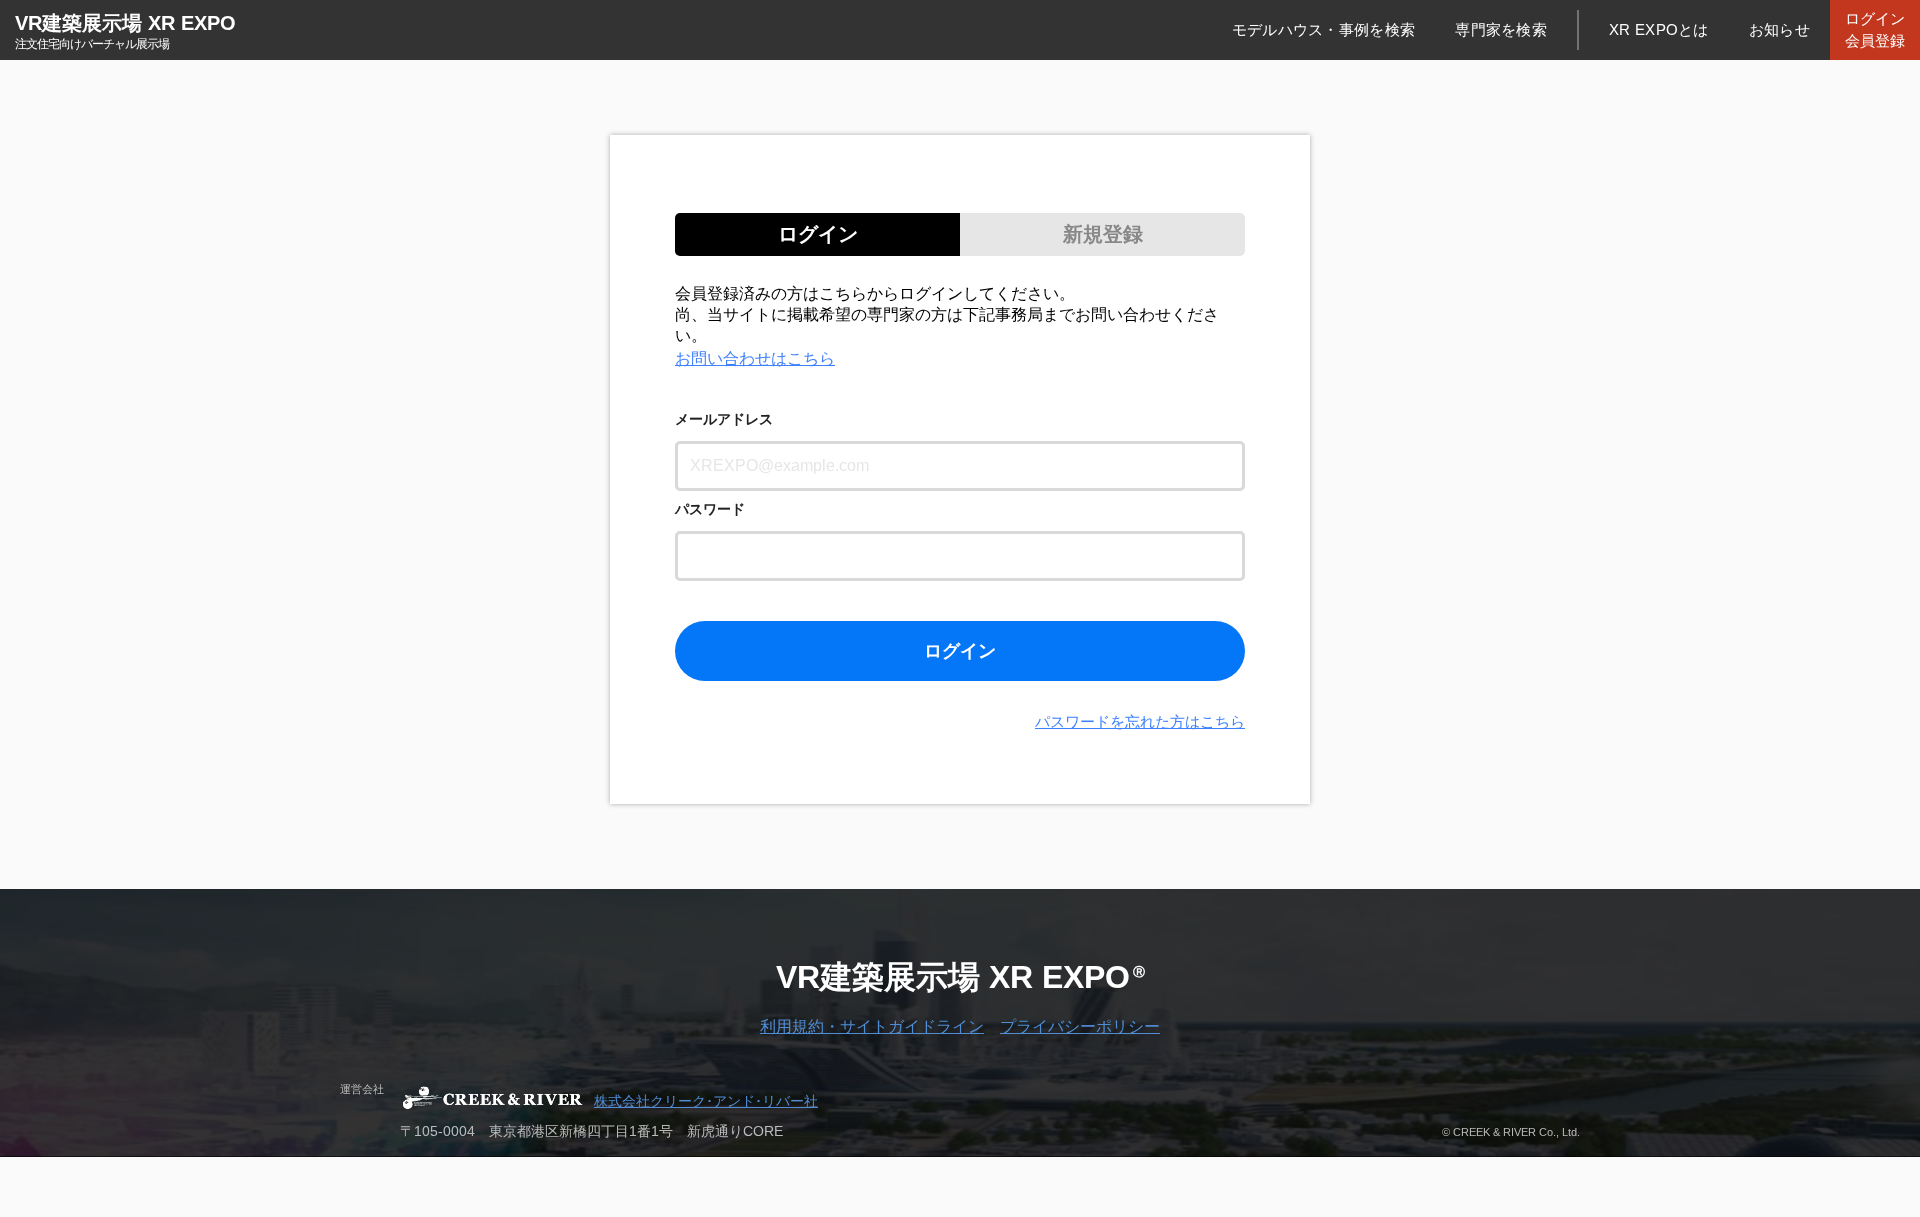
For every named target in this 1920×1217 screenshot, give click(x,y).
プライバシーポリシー (1080, 1026)
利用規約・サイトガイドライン (872, 1026)
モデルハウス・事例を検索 (1324, 29)
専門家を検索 (1501, 29)
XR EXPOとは (1659, 29)
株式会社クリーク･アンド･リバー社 (706, 1101)
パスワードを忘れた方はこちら (1140, 721)
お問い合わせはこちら (755, 358)
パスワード (710, 509)
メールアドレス (724, 419)
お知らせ (1779, 29)
